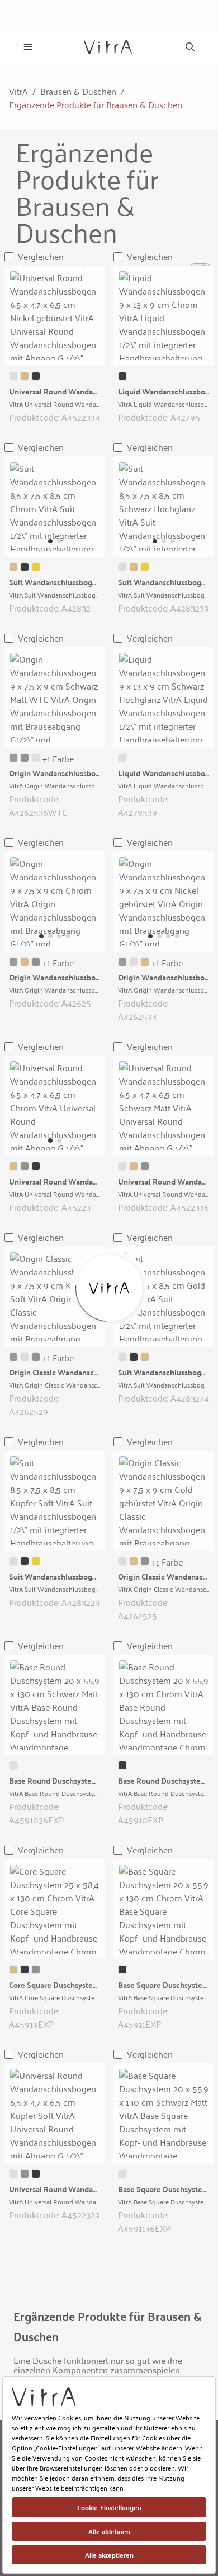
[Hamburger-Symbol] (28, 47)
